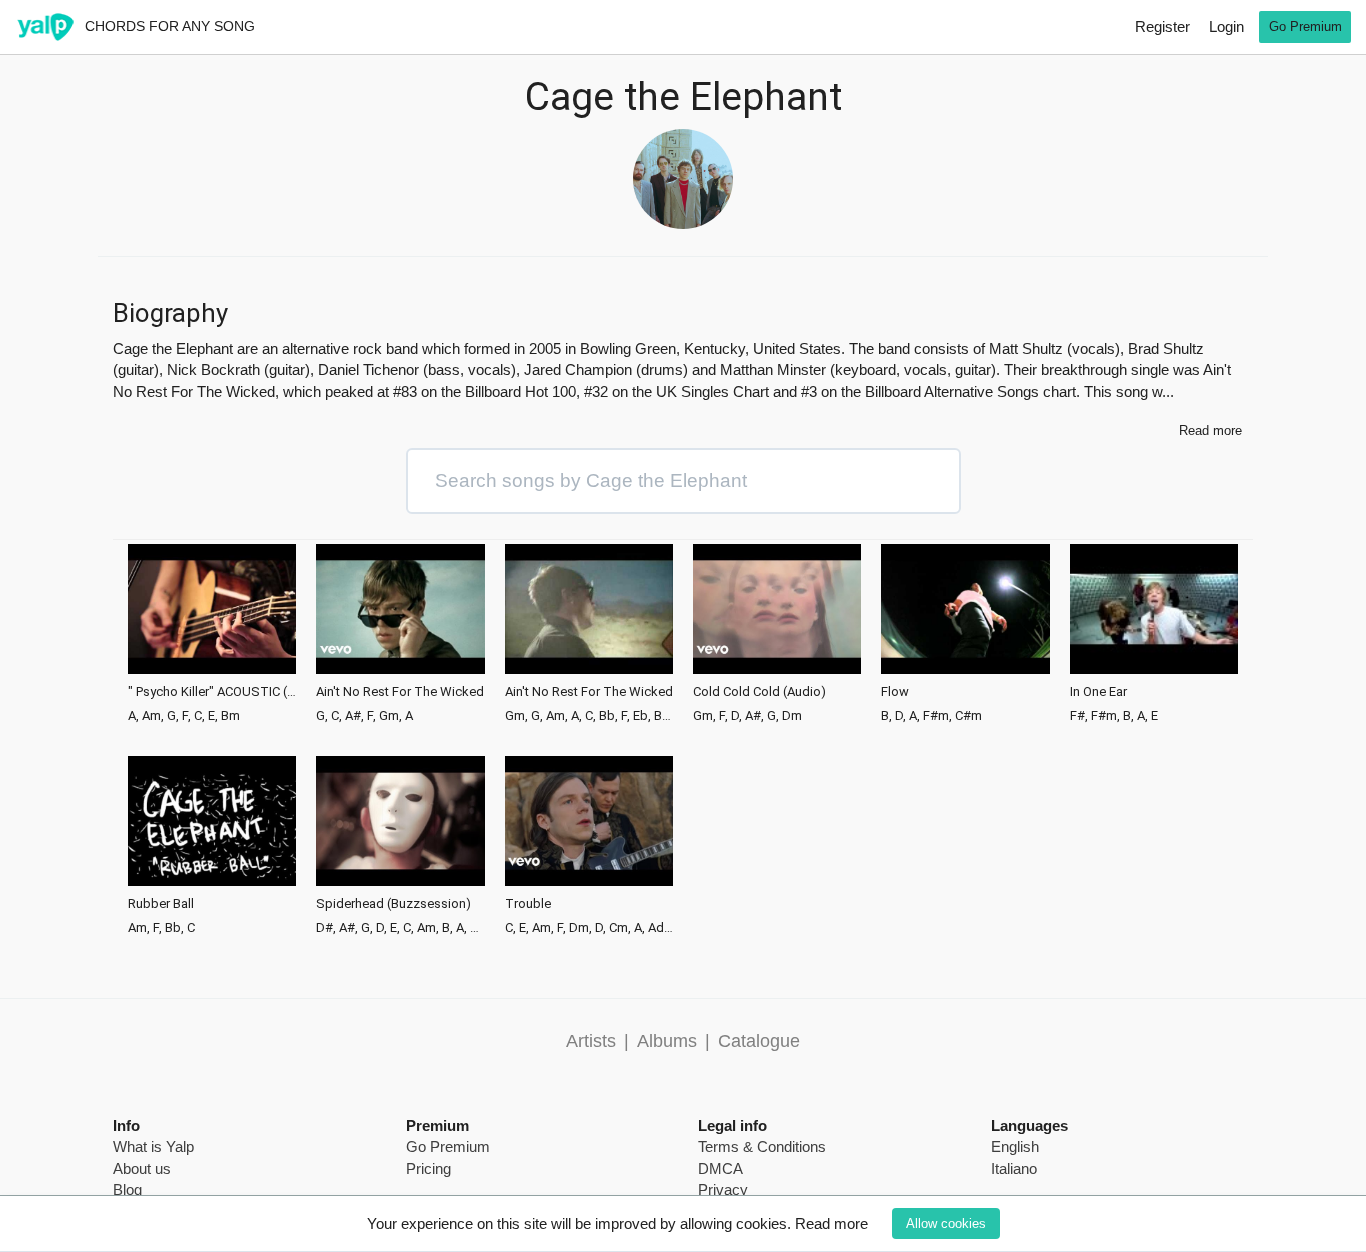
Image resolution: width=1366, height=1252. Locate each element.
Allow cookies (946, 1223)
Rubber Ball (161, 904)
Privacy (723, 1189)
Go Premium (1305, 26)
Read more (831, 1223)
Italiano (1014, 1168)
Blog (127, 1189)
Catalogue (759, 1041)
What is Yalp (153, 1146)
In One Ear (1098, 692)
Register (1162, 26)
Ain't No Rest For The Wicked (400, 692)
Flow (895, 692)
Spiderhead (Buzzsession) (393, 904)
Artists (591, 1041)
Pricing (428, 1168)
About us (142, 1168)
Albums (667, 1041)
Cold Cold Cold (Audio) (759, 692)
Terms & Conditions (762, 1146)
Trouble (528, 904)
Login (1226, 26)
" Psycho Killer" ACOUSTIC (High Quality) (212, 692)
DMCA (720, 1168)
